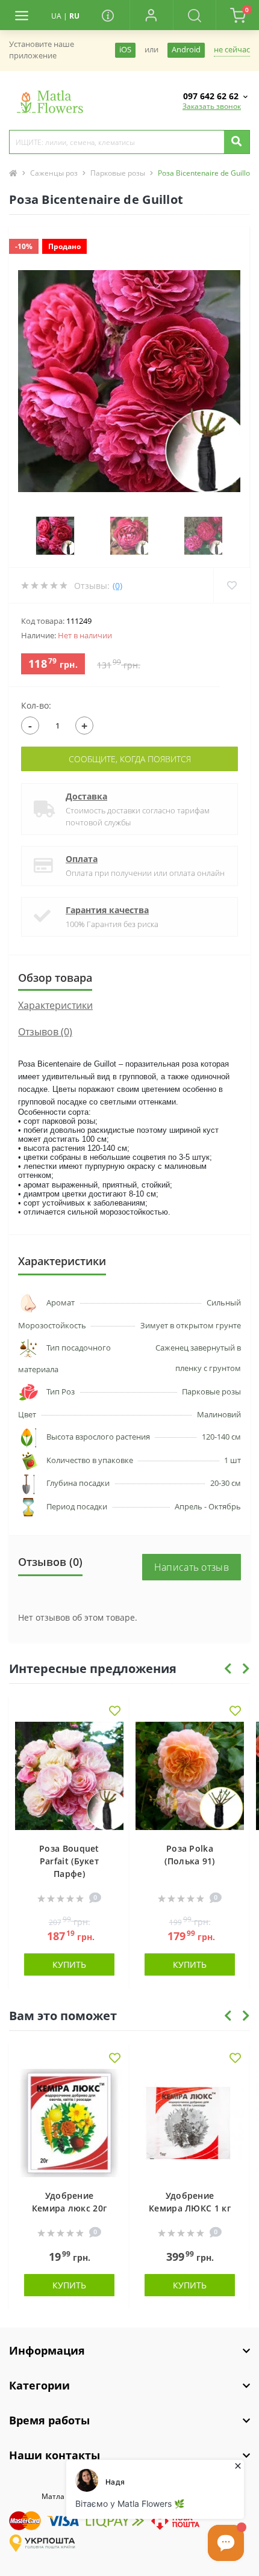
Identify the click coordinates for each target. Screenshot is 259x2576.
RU (74, 16)
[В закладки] (115, 1712)
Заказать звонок (212, 106)
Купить (69, 1964)
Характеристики (55, 1005)
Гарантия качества (107, 910)
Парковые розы (118, 173)
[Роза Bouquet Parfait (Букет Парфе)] (69, 1776)
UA (56, 16)
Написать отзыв (192, 1567)
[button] (151, 15)
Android (186, 50)
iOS (125, 50)
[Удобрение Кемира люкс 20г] (69, 2123)
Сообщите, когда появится (130, 759)
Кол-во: (36, 705)
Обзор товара (55, 978)
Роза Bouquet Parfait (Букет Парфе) (69, 1861)
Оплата (82, 859)
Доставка (86, 796)
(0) (117, 586)
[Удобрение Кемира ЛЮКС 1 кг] (190, 2123)
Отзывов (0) (45, 1032)
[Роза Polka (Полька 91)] (190, 1776)
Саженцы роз (54, 173)
